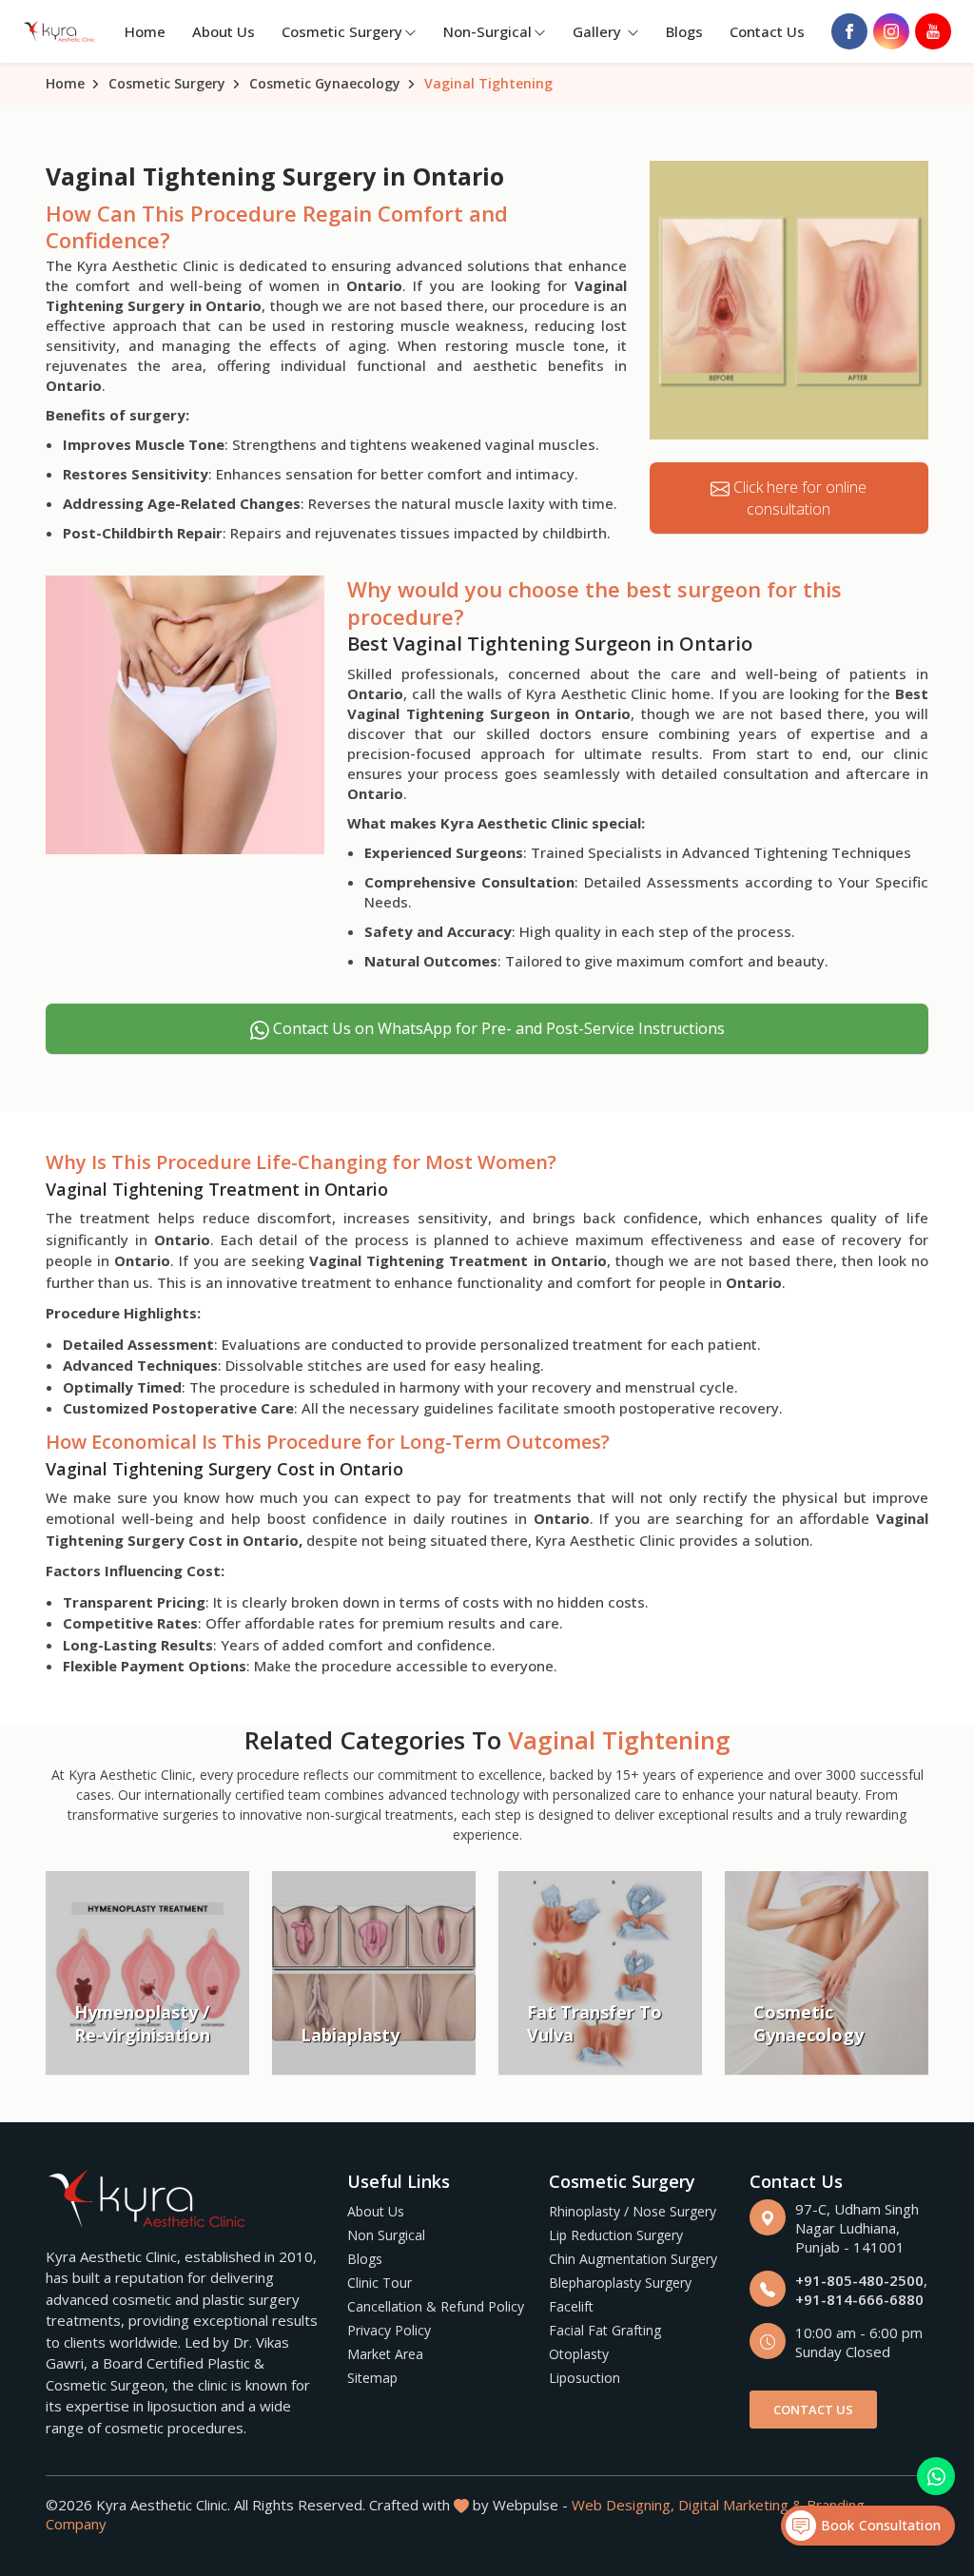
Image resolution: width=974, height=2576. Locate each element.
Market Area (385, 2354)
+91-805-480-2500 (859, 2280)
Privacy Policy (389, 2330)
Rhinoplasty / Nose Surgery (633, 2211)
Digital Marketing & (740, 2505)
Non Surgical (386, 2235)
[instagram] (891, 31)
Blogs (684, 31)
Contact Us (767, 31)
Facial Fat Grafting (605, 2330)
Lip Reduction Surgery (616, 2235)
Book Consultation (878, 2525)
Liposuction (584, 2378)
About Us (224, 31)
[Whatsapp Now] (936, 2476)
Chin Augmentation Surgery (633, 2259)
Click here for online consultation (798, 498)
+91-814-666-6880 (859, 2299)
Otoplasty (579, 2354)
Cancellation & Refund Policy (436, 2306)
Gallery (599, 31)
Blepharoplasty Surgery (620, 2283)
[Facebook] (849, 31)
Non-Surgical (487, 31)
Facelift (571, 2306)
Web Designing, (623, 2505)
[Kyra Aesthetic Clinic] (60, 31)
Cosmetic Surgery (342, 31)
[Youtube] (933, 31)
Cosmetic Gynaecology (325, 83)
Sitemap (372, 2378)
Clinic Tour (380, 2283)
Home (145, 31)
